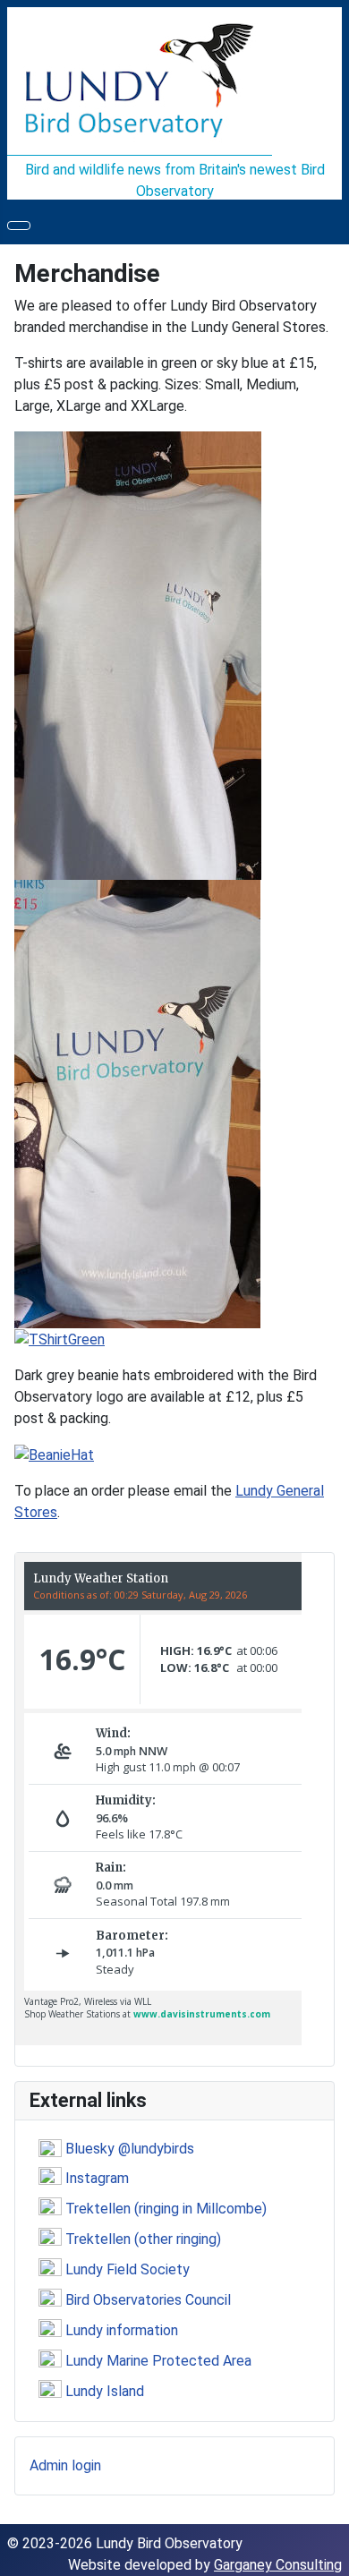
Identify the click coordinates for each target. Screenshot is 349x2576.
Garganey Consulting (278, 2565)
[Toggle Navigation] (19, 226)
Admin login (65, 2465)
